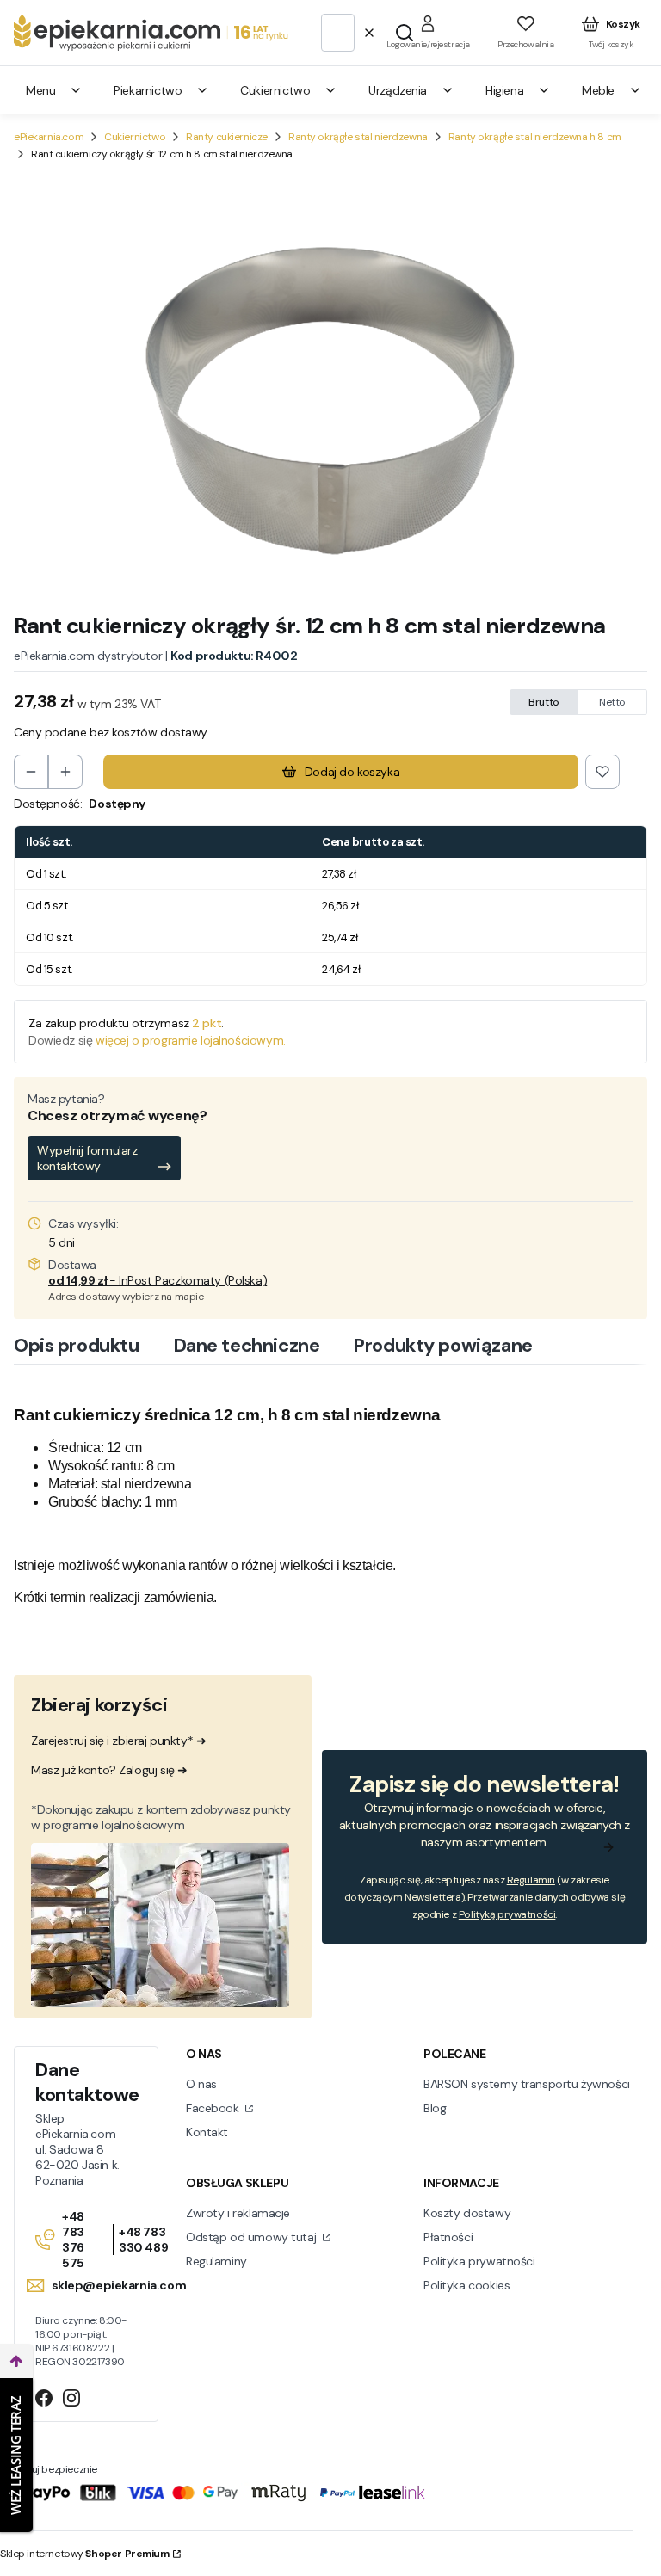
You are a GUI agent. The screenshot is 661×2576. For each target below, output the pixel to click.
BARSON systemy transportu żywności (527, 2084)
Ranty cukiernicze (227, 137)
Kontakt (207, 2132)
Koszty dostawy (467, 2213)
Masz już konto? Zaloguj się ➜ (109, 1770)
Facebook (214, 2108)
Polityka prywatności (479, 2261)
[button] (405, 33)
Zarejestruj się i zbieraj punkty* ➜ (118, 1741)
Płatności (448, 2237)
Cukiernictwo (135, 137)
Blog (435, 2108)
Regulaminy (216, 2261)
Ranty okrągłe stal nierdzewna (358, 137)
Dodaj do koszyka (352, 772)
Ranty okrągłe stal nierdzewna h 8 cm (535, 137)
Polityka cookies (466, 2285)
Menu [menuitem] (40, 90)
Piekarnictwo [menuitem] (148, 90)
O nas (201, 2084)
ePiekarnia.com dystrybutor (88, 656)
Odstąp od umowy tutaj (253, 2237)
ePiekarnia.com (49, 137)
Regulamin (531, 1880)
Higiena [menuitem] (504, 90)
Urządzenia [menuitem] (398, 90)
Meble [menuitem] (598, 90)
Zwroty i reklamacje (238, 2213)
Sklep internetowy (85, 2554)
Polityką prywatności (507, 1914)
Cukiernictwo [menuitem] (275, 90)
